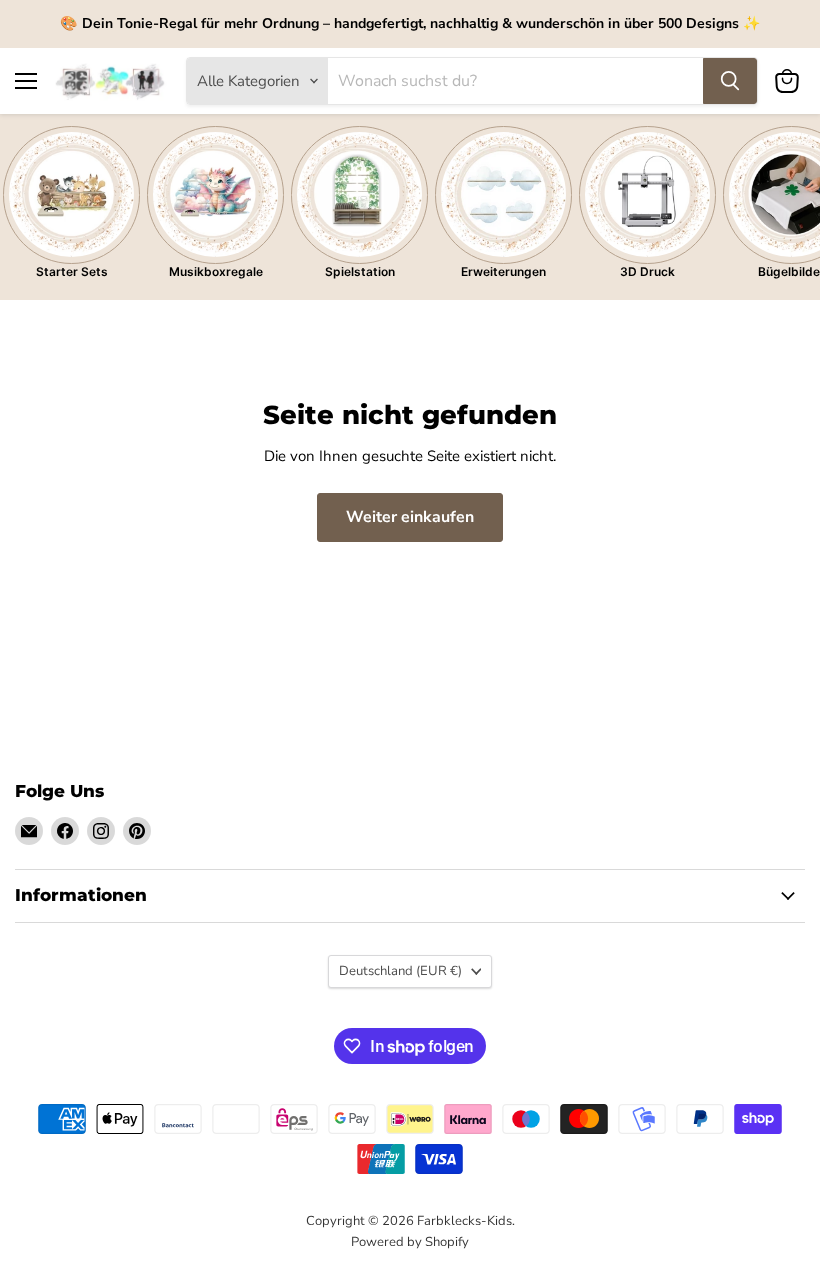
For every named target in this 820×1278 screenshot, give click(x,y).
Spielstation (360, 271)
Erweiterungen (503, 271)
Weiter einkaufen (410, 517)
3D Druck (647, 271)
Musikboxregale (216, 271)
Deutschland (400, 971)
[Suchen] (730, 81)
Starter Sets (72, 271)
